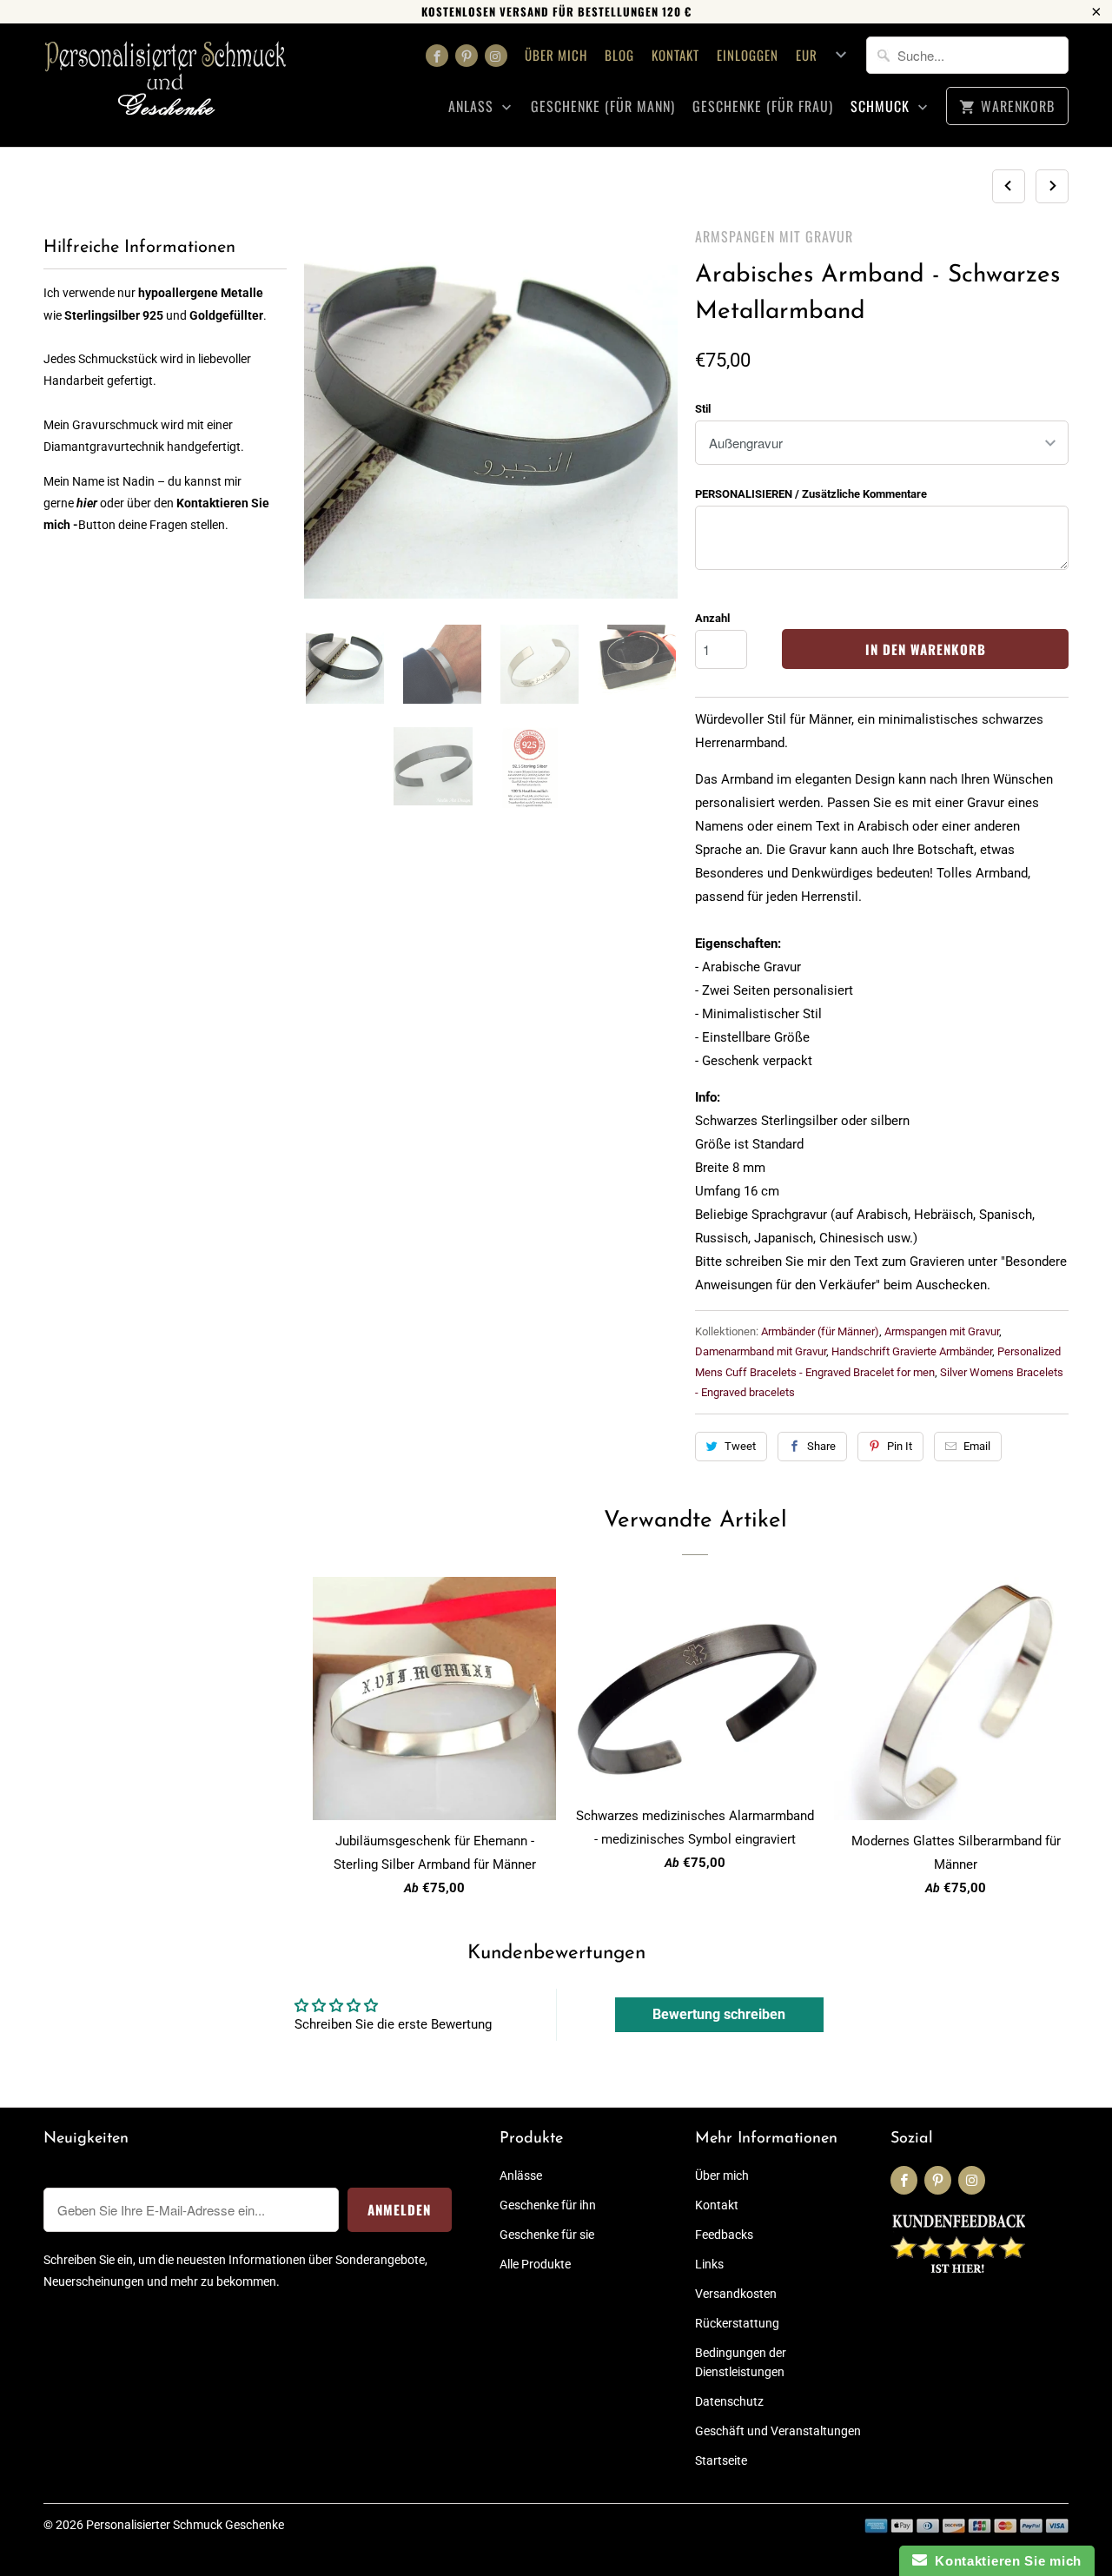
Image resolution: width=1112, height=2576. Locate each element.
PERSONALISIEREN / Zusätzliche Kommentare (811, 494)
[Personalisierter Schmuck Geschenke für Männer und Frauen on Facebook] (437, 56)
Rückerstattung (737, 2323)
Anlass (473, 106)
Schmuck (882, 106)
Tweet (740, 1446)
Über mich (556, 55)
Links (709, 2264)
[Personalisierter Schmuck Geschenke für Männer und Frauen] (165, 85)
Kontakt (675, 55)
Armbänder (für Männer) (820, 1331)
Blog (619, 55)
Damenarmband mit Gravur (761, 1351)
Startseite (721, 2460)
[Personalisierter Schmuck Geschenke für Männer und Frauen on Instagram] (496, 56)
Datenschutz (729, 2401)
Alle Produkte (535, 2264)
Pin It (900, 1446)
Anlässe (521, 2175)
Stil (703, 409)
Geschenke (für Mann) (603, 106)
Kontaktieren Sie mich (1004, 2561)
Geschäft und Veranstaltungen (778, 2431)
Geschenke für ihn (548, 2205)
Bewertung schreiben (719, 2014)
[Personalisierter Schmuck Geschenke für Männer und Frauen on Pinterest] (467, 56)
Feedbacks (724, 2235)
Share (821, 1446)
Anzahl (712, 618)
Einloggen (748, 55)
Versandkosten (736, 2294)
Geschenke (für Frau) (763, 106)
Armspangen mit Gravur (774, 236)
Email (977, 1446)
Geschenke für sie (547, 2235)
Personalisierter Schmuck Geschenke (185, 2525)
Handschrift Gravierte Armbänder (912, 1351)
